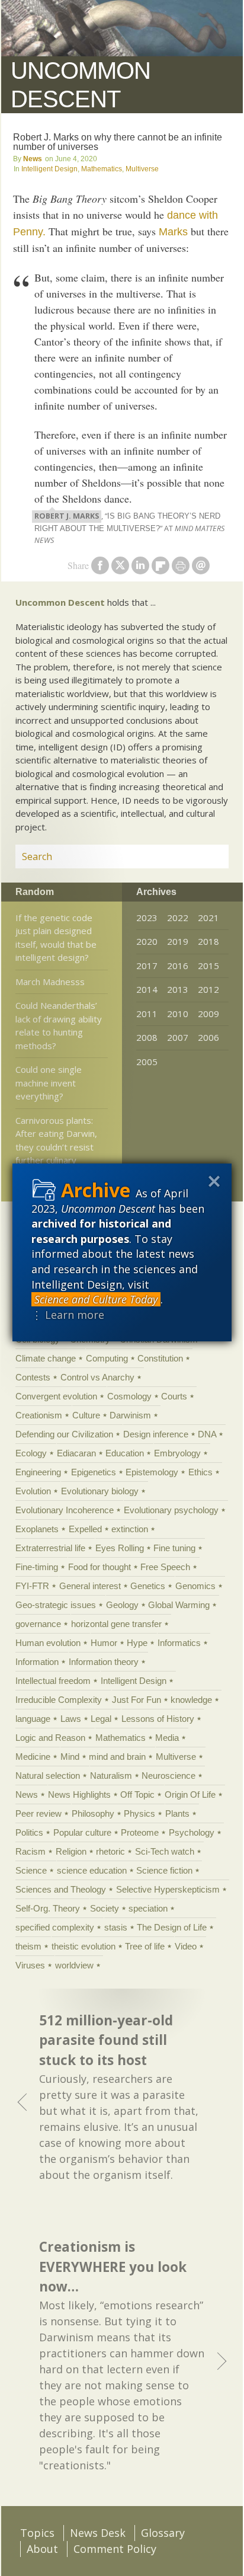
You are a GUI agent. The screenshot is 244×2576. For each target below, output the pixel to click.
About (42, 2549)
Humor (104, 1643)
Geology (122, 1605)
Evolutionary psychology (171, 1510)
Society (105, 1908)
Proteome (140, 1832)
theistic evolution (84, 1946)
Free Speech (165, 1567)
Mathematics (102, 169)
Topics (37, 2533)
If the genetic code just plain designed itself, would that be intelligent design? (56, 938)
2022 (178, 918)
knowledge (191, 1700)
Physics (139, 1813)
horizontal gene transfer (116, 1624)
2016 (178, 966)
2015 (208, 966)
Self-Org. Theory (48, 1908)
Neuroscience (168, 1776)
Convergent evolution (56, 1396)
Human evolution (48, 1643)
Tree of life (145, 1946)
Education (125, 1453)
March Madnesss (50, 982)
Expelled (85, 1529)
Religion (71, 1851)
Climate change (46, 1358)
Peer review (38, 1813)
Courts (174, 1396)
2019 (178, 941)
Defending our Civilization (64, 1434)
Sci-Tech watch (165, 1851)
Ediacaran (76, 1453)
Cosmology (129, 1396)
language (33, 1719)
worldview (74, 1965)
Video (186, 1946)
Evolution (33, 1491)
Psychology (192, 1832)
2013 (178, 989)
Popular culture (82, 1832)
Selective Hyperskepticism (168, 1889)
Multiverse (142, 169)
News (33, 159)
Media (167, 1738)
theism (28, 1946)
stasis (116, 1927)
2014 (147, 989)
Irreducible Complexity (59, 1700)
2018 (208, 941)
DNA (207, 1434)
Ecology (31, 1453)
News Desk (98, 2533)
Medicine (33, 1757)
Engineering (38, 1472)
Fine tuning (174, 1548)
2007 (178, 1037)
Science (31, 1870)
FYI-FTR (32, 1586)
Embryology (177, 1453)
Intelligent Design (49, 169)
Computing (107, 1358)
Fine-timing (37, 1567)
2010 (178, 1014)
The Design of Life (172, 1927)
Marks (173, 232)
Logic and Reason (50, 1738)
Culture (86, 1415)
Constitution (160, 1358)
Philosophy (93, 1813)
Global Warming (179, 1605)
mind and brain (117, 1757)
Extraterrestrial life (50, 1548)
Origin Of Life (190, 1794)
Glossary (163, 2533)
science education (92, 1870)
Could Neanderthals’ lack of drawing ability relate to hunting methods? (59, 1025)
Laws (71, 1719)
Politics (29, 1832)
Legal (101, 1719)
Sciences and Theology (61, 1889)
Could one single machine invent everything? (49, 1083)
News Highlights (79, 1794)
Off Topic (137, 1794)
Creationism (39, 1415)
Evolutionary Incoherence (65, 1510)
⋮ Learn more (68, 1315)
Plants (177, 1813)
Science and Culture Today (96, 1299)
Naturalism (111, 1776)
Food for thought (99, 1567)
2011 (147, 1014)
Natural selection (48, 1776)
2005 (147, 1062)
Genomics (195, 1586)
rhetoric (110, 1851)
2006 (208, 1037)
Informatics (179, 1643)
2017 (147, 966)
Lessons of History (158, 1719)
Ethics (200, 1472)
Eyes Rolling (120, 1548)
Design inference (156, 1434)
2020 (147, 941)
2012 (208, 989)
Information (37, 1662)
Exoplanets (37, 1529)
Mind (70, 1757)
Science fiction (164, 1870)
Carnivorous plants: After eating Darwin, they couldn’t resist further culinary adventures (56, 1147)
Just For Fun (137, 1700)
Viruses (30, 1965)
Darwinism (130, 1415)
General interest (90, 1586)
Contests (33, 1377)
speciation (148, 1908)
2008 (147, 1037)
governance (38, 1624)
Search (206, 856)
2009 (208, 1014)
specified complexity (55, 1927)
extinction (130, 1529)
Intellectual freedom (53, 1681)
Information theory (104, 1662)
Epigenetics (94, 1472)
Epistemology (152, 1472)
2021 (208, 918)
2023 (147, 918)
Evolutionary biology (100, 1491)
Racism (30, 1851)
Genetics (148, 1586)
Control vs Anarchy (97, 1377)
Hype (137, 1643)
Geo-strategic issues (56, 1605)
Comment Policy (115, 2549)
